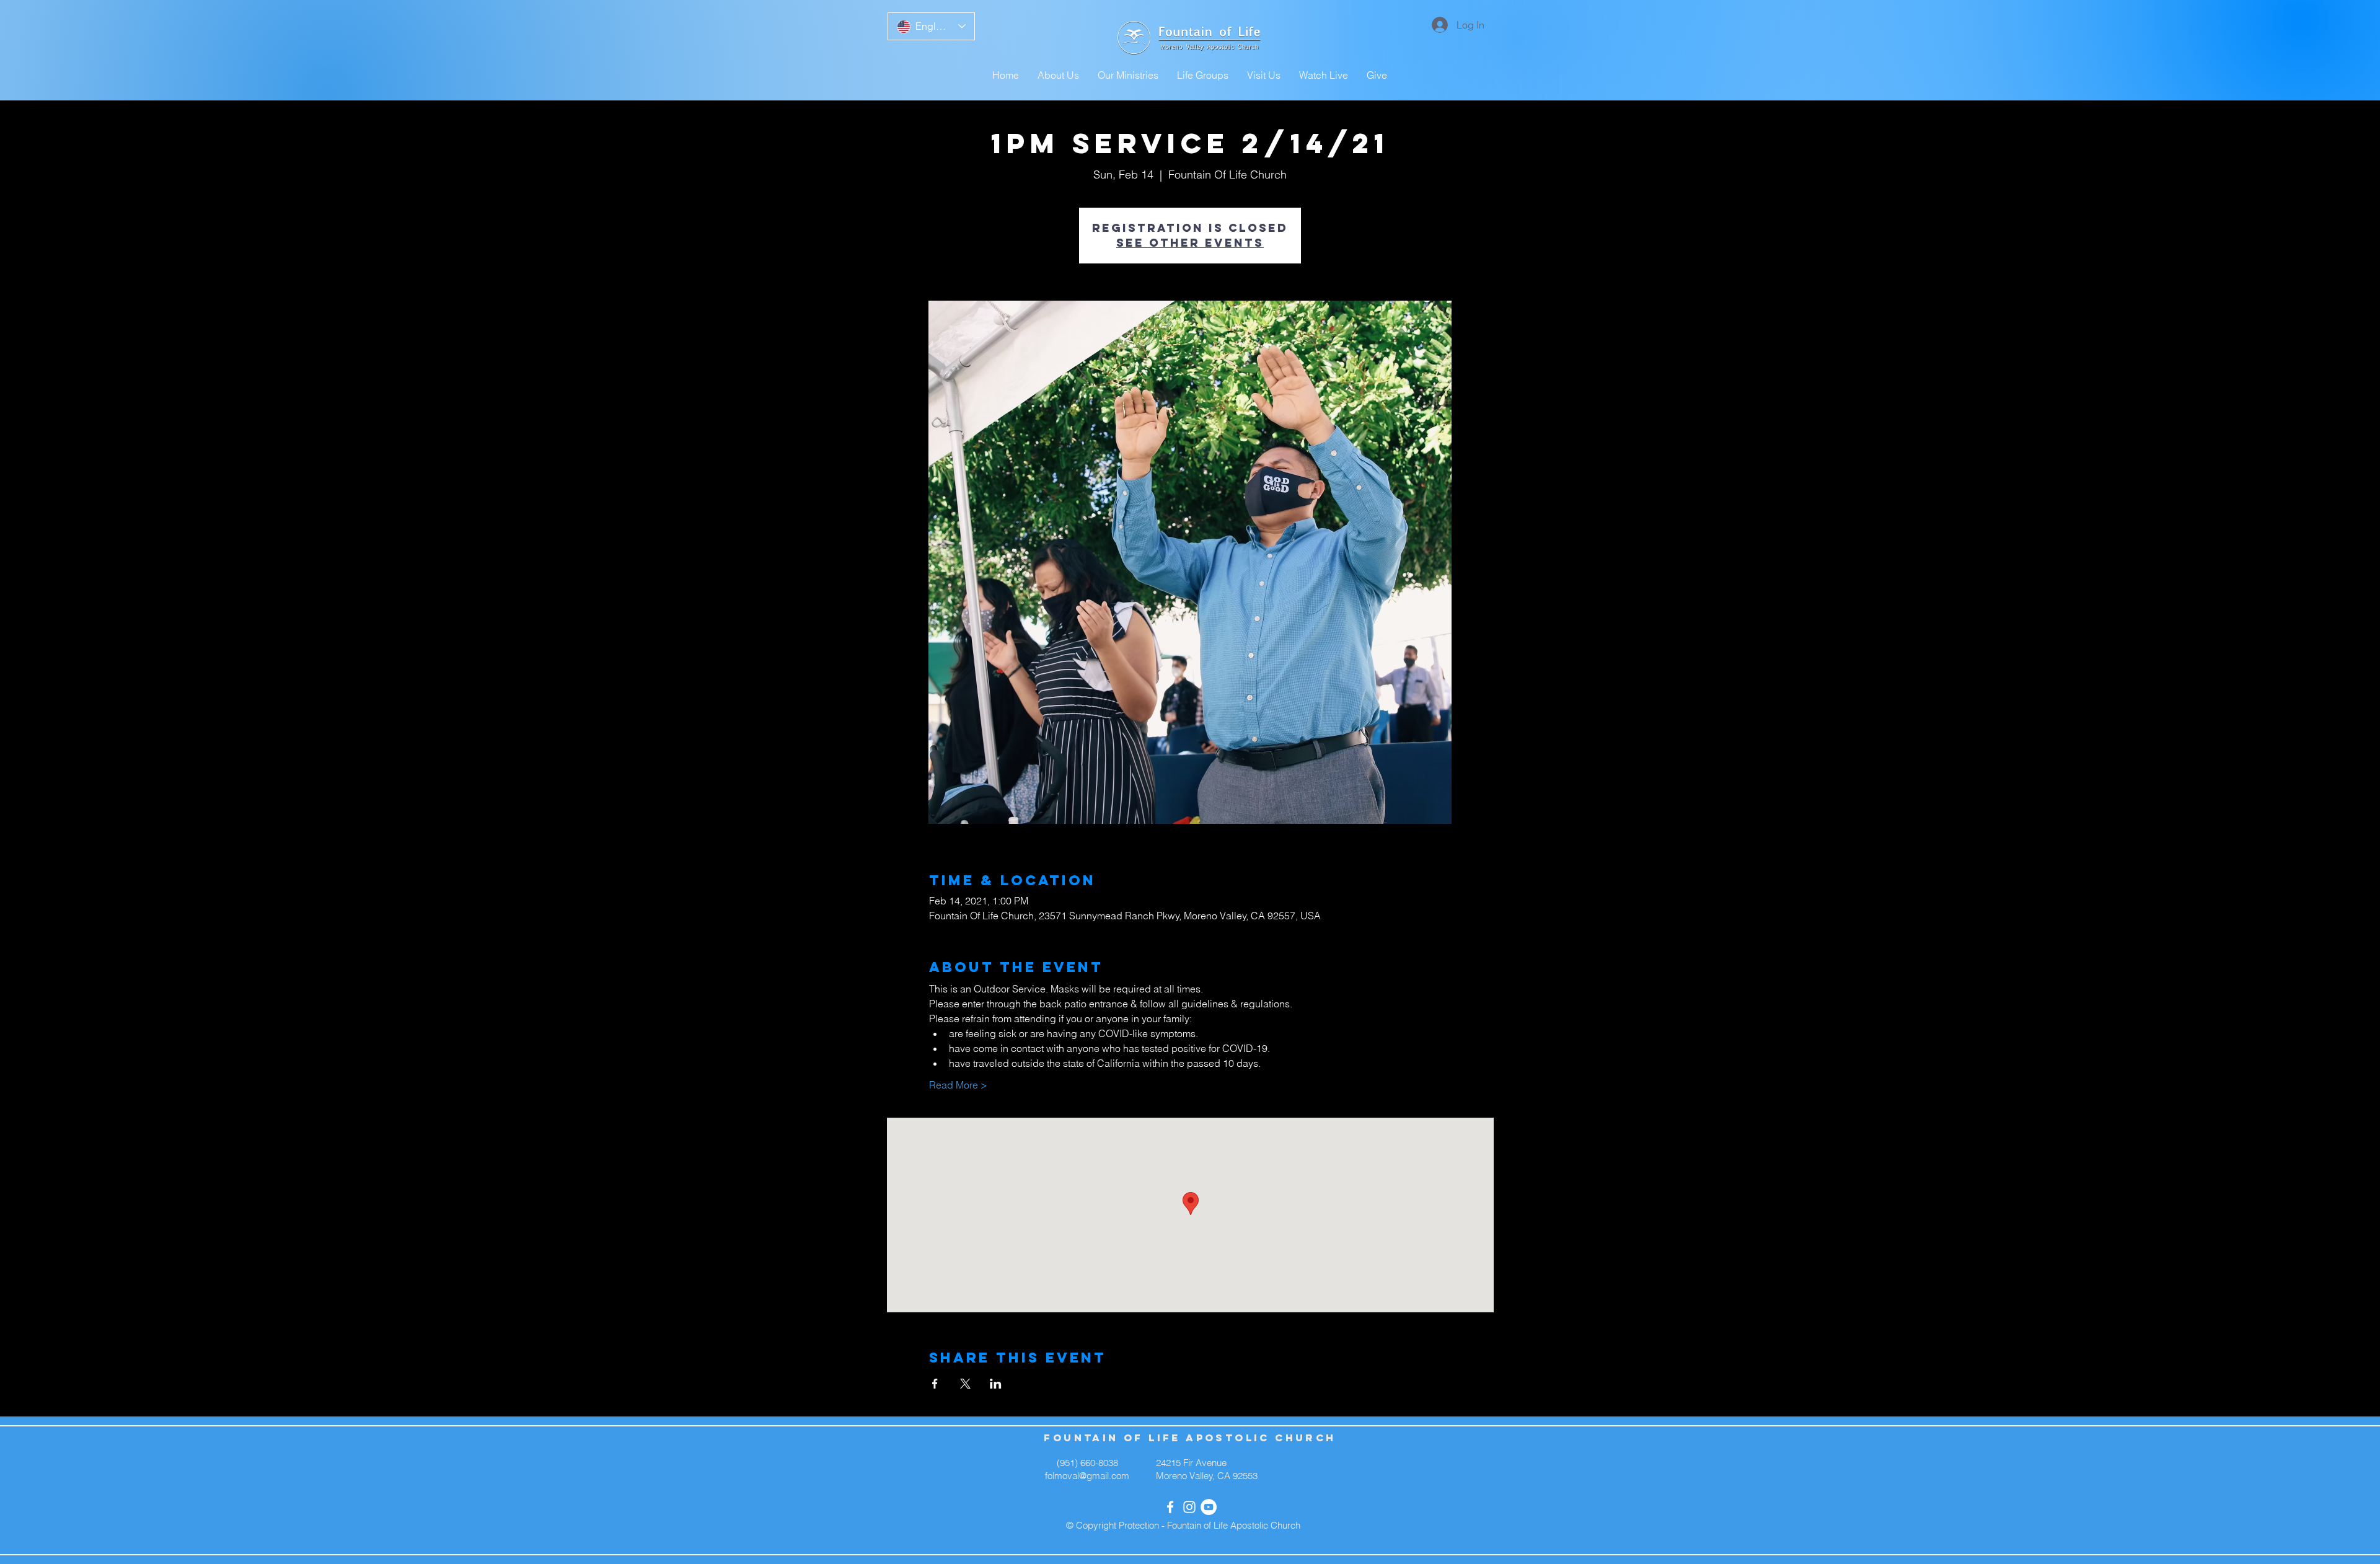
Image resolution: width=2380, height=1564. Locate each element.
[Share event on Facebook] (935, 1384)
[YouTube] (1209, 1507)
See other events (1190, 243)
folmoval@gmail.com (1087, 1476)
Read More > (958, 1085)
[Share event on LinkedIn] (996, 1384)
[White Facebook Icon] (1170, 1507)
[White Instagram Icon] (1189, 1507)
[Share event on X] (965, 1384)
